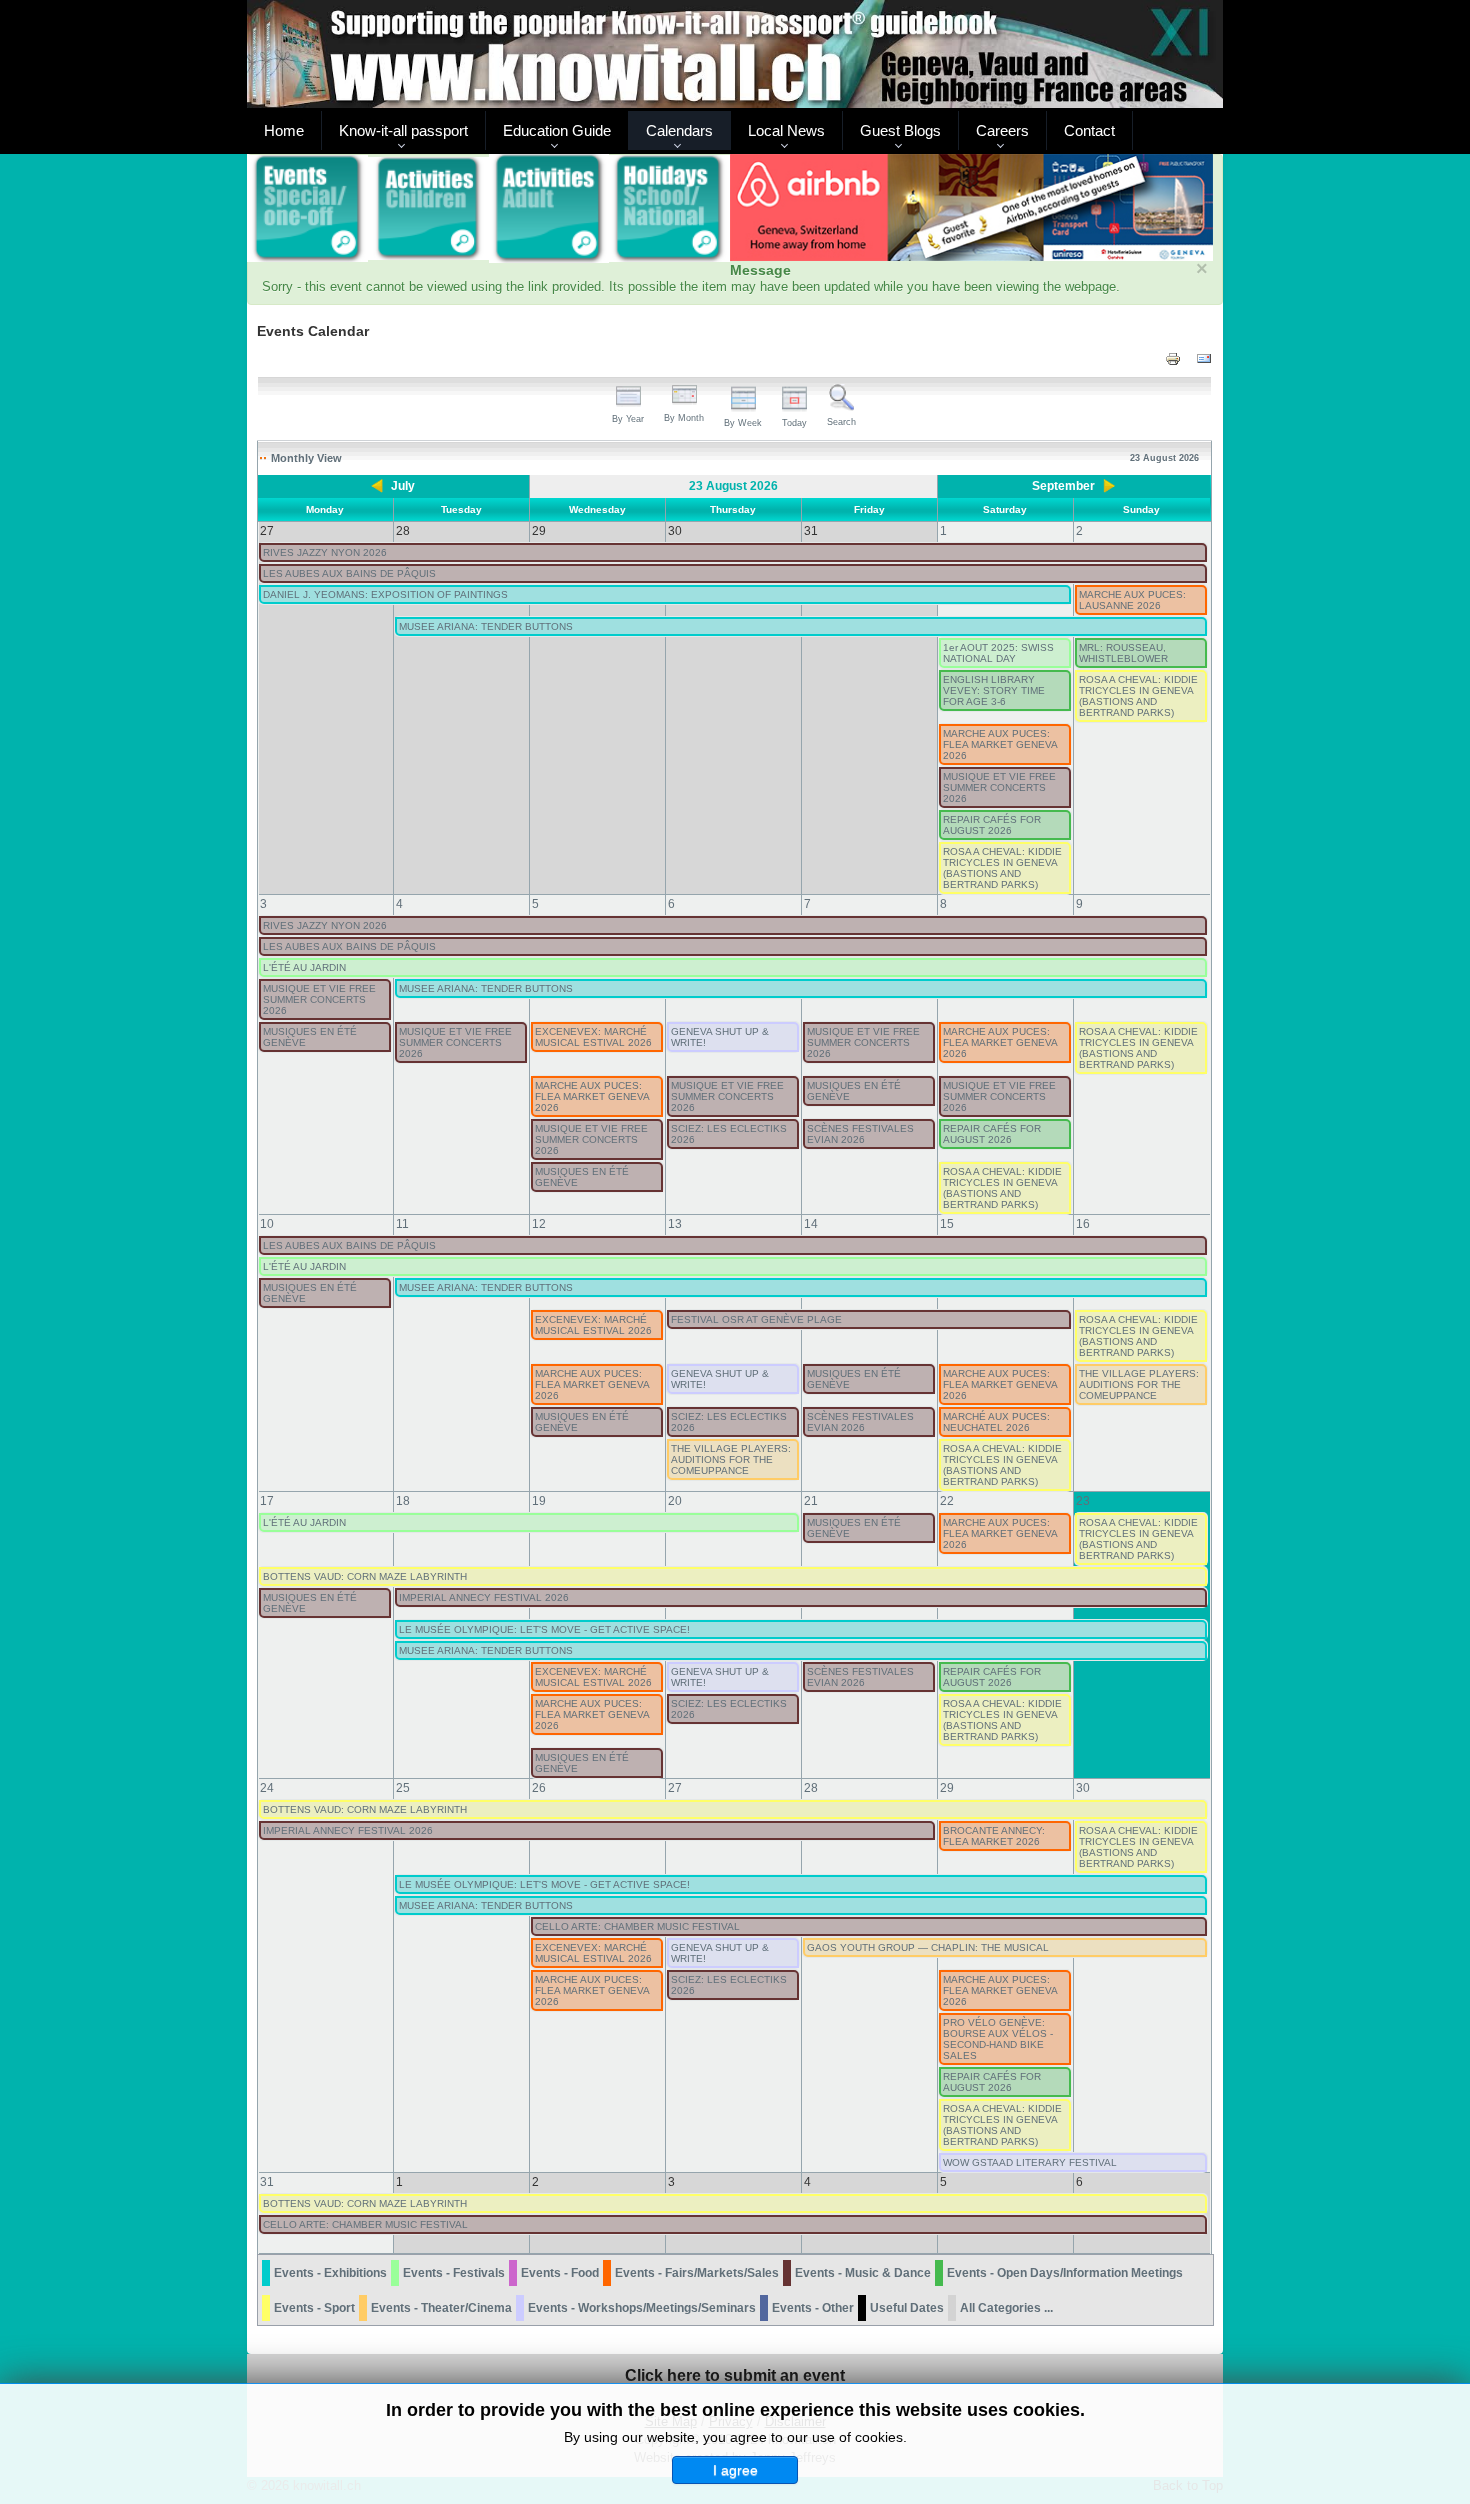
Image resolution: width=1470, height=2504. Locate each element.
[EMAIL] (1204, 358)
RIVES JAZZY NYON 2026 (325, 552)
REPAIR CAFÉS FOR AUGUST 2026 (992, 825)
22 (947, 1501)
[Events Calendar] (307, 209)
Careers (1002, 130)
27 (675, 1788)
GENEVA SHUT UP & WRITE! (720, 1037)
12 (539, 1224)
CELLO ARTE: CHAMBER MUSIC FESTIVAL (637, 1926)
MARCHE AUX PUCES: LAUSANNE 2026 (1132, 600)
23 (1083, 1501)
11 (402, 1224)
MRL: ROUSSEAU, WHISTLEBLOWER (1123, 653)
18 (403, 1501)
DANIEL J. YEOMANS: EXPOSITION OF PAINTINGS (385, 594)
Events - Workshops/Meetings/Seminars (642, 2308)
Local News (786, 130)
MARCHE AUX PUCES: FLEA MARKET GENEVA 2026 (1000, 744)
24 (267, 1788)
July (403, 486)
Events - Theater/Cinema (441, 2308)
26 (539, 1788)
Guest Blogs (900, 130)
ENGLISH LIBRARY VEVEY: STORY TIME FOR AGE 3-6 (994, 690)
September (1063, 486)
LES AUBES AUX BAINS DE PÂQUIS (349, 573)
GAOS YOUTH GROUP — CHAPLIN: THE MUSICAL (928, 1947)
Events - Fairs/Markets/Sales (697, 2273)
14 (811, 1224)
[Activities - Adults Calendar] (549, 208)
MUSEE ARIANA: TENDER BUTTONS (486, 626)
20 (675, 1501)
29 (947, 1788)
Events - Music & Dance (863, 2273)
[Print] (1173, 358)
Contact (1089, 130)
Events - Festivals (454, 2273)
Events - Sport (314, 2308)
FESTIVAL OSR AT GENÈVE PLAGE (756, 1319)
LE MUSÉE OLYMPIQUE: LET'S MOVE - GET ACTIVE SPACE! (544, 1629)
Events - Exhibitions (330, 2273)
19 (539, 1501)
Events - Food (560, 2273)
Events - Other (813, 2308)
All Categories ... (1006, 2308)
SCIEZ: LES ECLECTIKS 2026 (729, 1134)
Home (284, 130)
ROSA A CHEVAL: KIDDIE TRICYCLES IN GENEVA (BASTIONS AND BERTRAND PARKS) (1138, 696)
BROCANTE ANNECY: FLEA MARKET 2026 (994, 1836)
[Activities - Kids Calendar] (428, 209)
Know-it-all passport (403, 130)
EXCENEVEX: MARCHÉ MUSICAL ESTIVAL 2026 (593, 1037)
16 (1083, 1224)
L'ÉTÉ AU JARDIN (304, 967)
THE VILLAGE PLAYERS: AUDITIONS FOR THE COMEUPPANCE (1139, 1384)
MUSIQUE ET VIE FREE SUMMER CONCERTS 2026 (999, 787)
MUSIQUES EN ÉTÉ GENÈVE (310, 1037)
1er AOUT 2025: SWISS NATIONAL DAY (998, 653)
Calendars (679, 130)
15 (947, 1224)
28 (811, 1788)
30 (1083, 1788)
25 (403, 1788)
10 (267, 1224)
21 (811, 1501)
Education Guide (557, 130)
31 (267, 2182)
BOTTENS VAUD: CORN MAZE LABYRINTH (365, 1576)
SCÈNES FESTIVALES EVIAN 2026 (860, 1134)
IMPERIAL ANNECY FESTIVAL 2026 (484, 1597)
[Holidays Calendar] (669, 209)
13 (675, 1224)
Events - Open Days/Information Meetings (1065, 2273)
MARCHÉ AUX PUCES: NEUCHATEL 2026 (996, 1422)
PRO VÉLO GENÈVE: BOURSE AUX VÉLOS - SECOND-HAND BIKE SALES (998, 2039)
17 (267, 1501)
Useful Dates (907, 2308)
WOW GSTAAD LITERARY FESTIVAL (1030, 2162)
